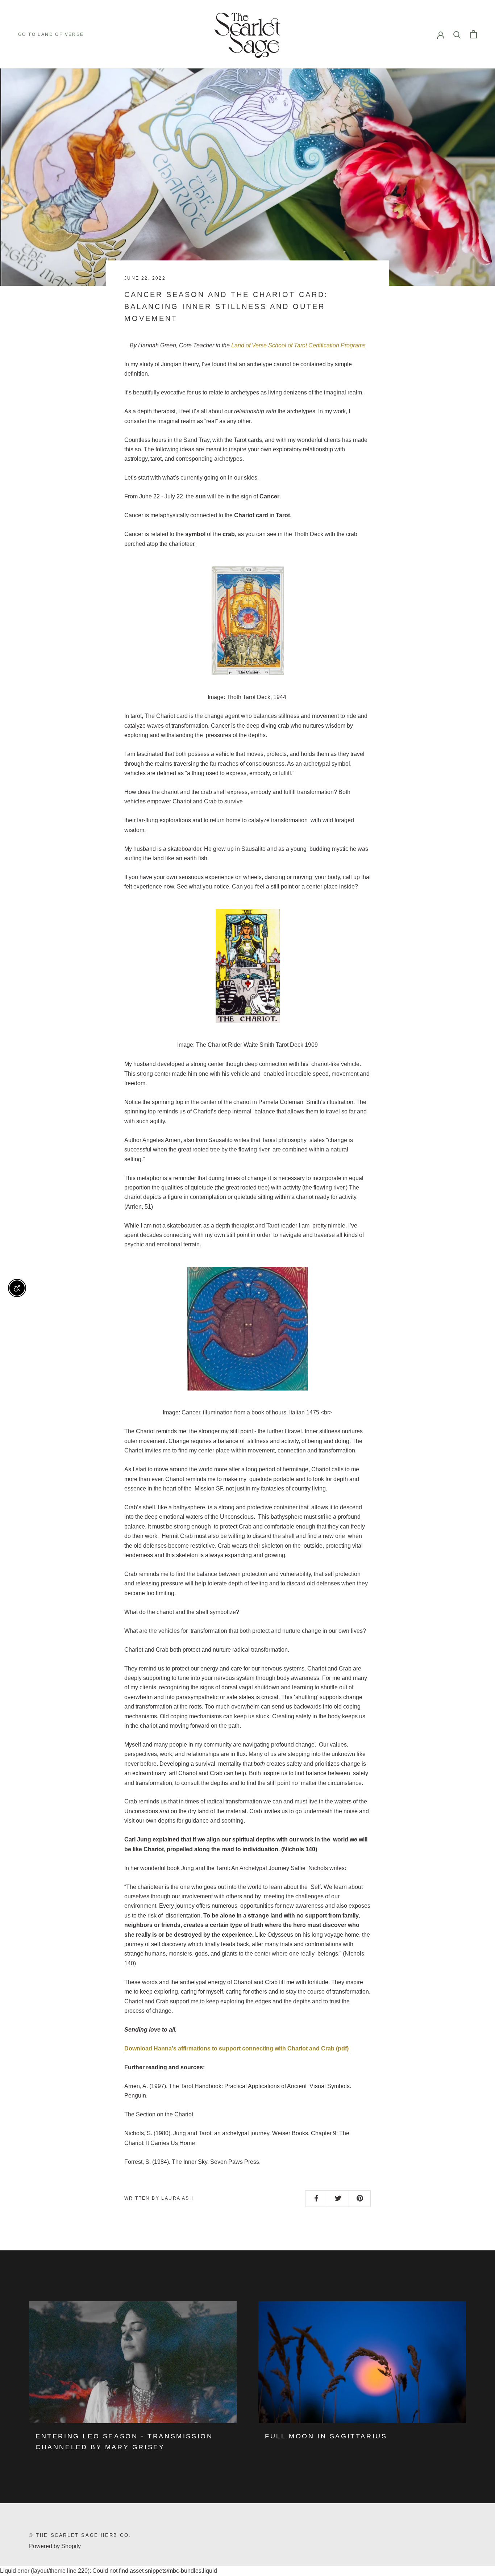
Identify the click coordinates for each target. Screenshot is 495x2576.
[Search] (457, 34)
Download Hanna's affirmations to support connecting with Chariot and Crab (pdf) (236, 2048)
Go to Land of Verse (51, 34)
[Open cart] (473, 34)
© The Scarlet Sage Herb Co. (80, 2535)
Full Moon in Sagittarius (326, 2436)
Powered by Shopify (55, 2546)
